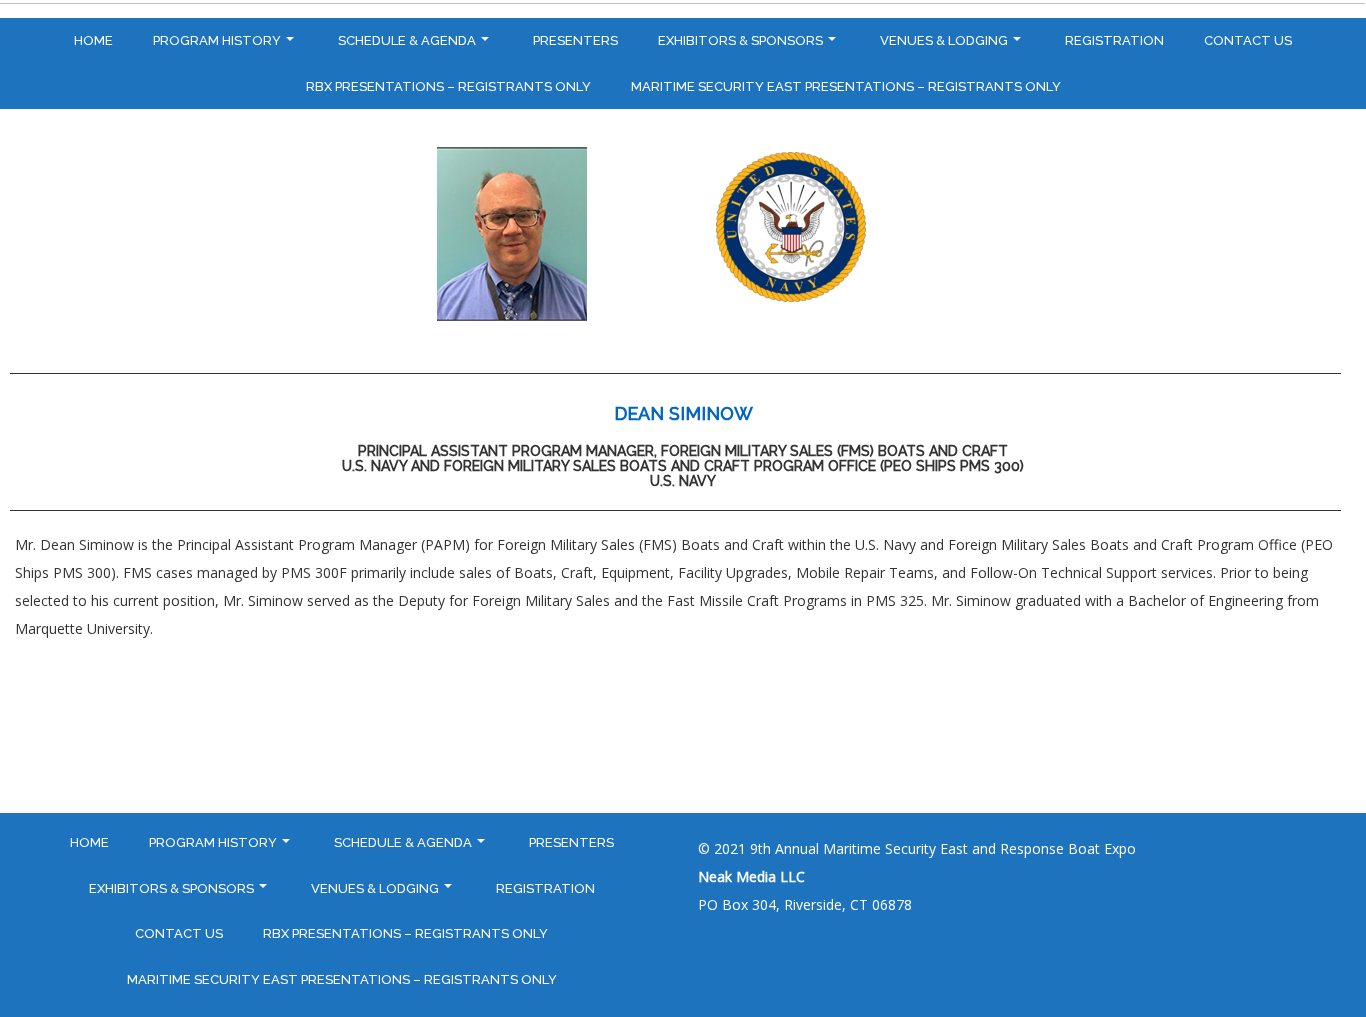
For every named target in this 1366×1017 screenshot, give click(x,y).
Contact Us (1248, 40)
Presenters (575, 40)
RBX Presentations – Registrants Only (448, 86)
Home (93, 40)
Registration (1114, 40)
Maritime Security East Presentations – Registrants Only (846, 86)
